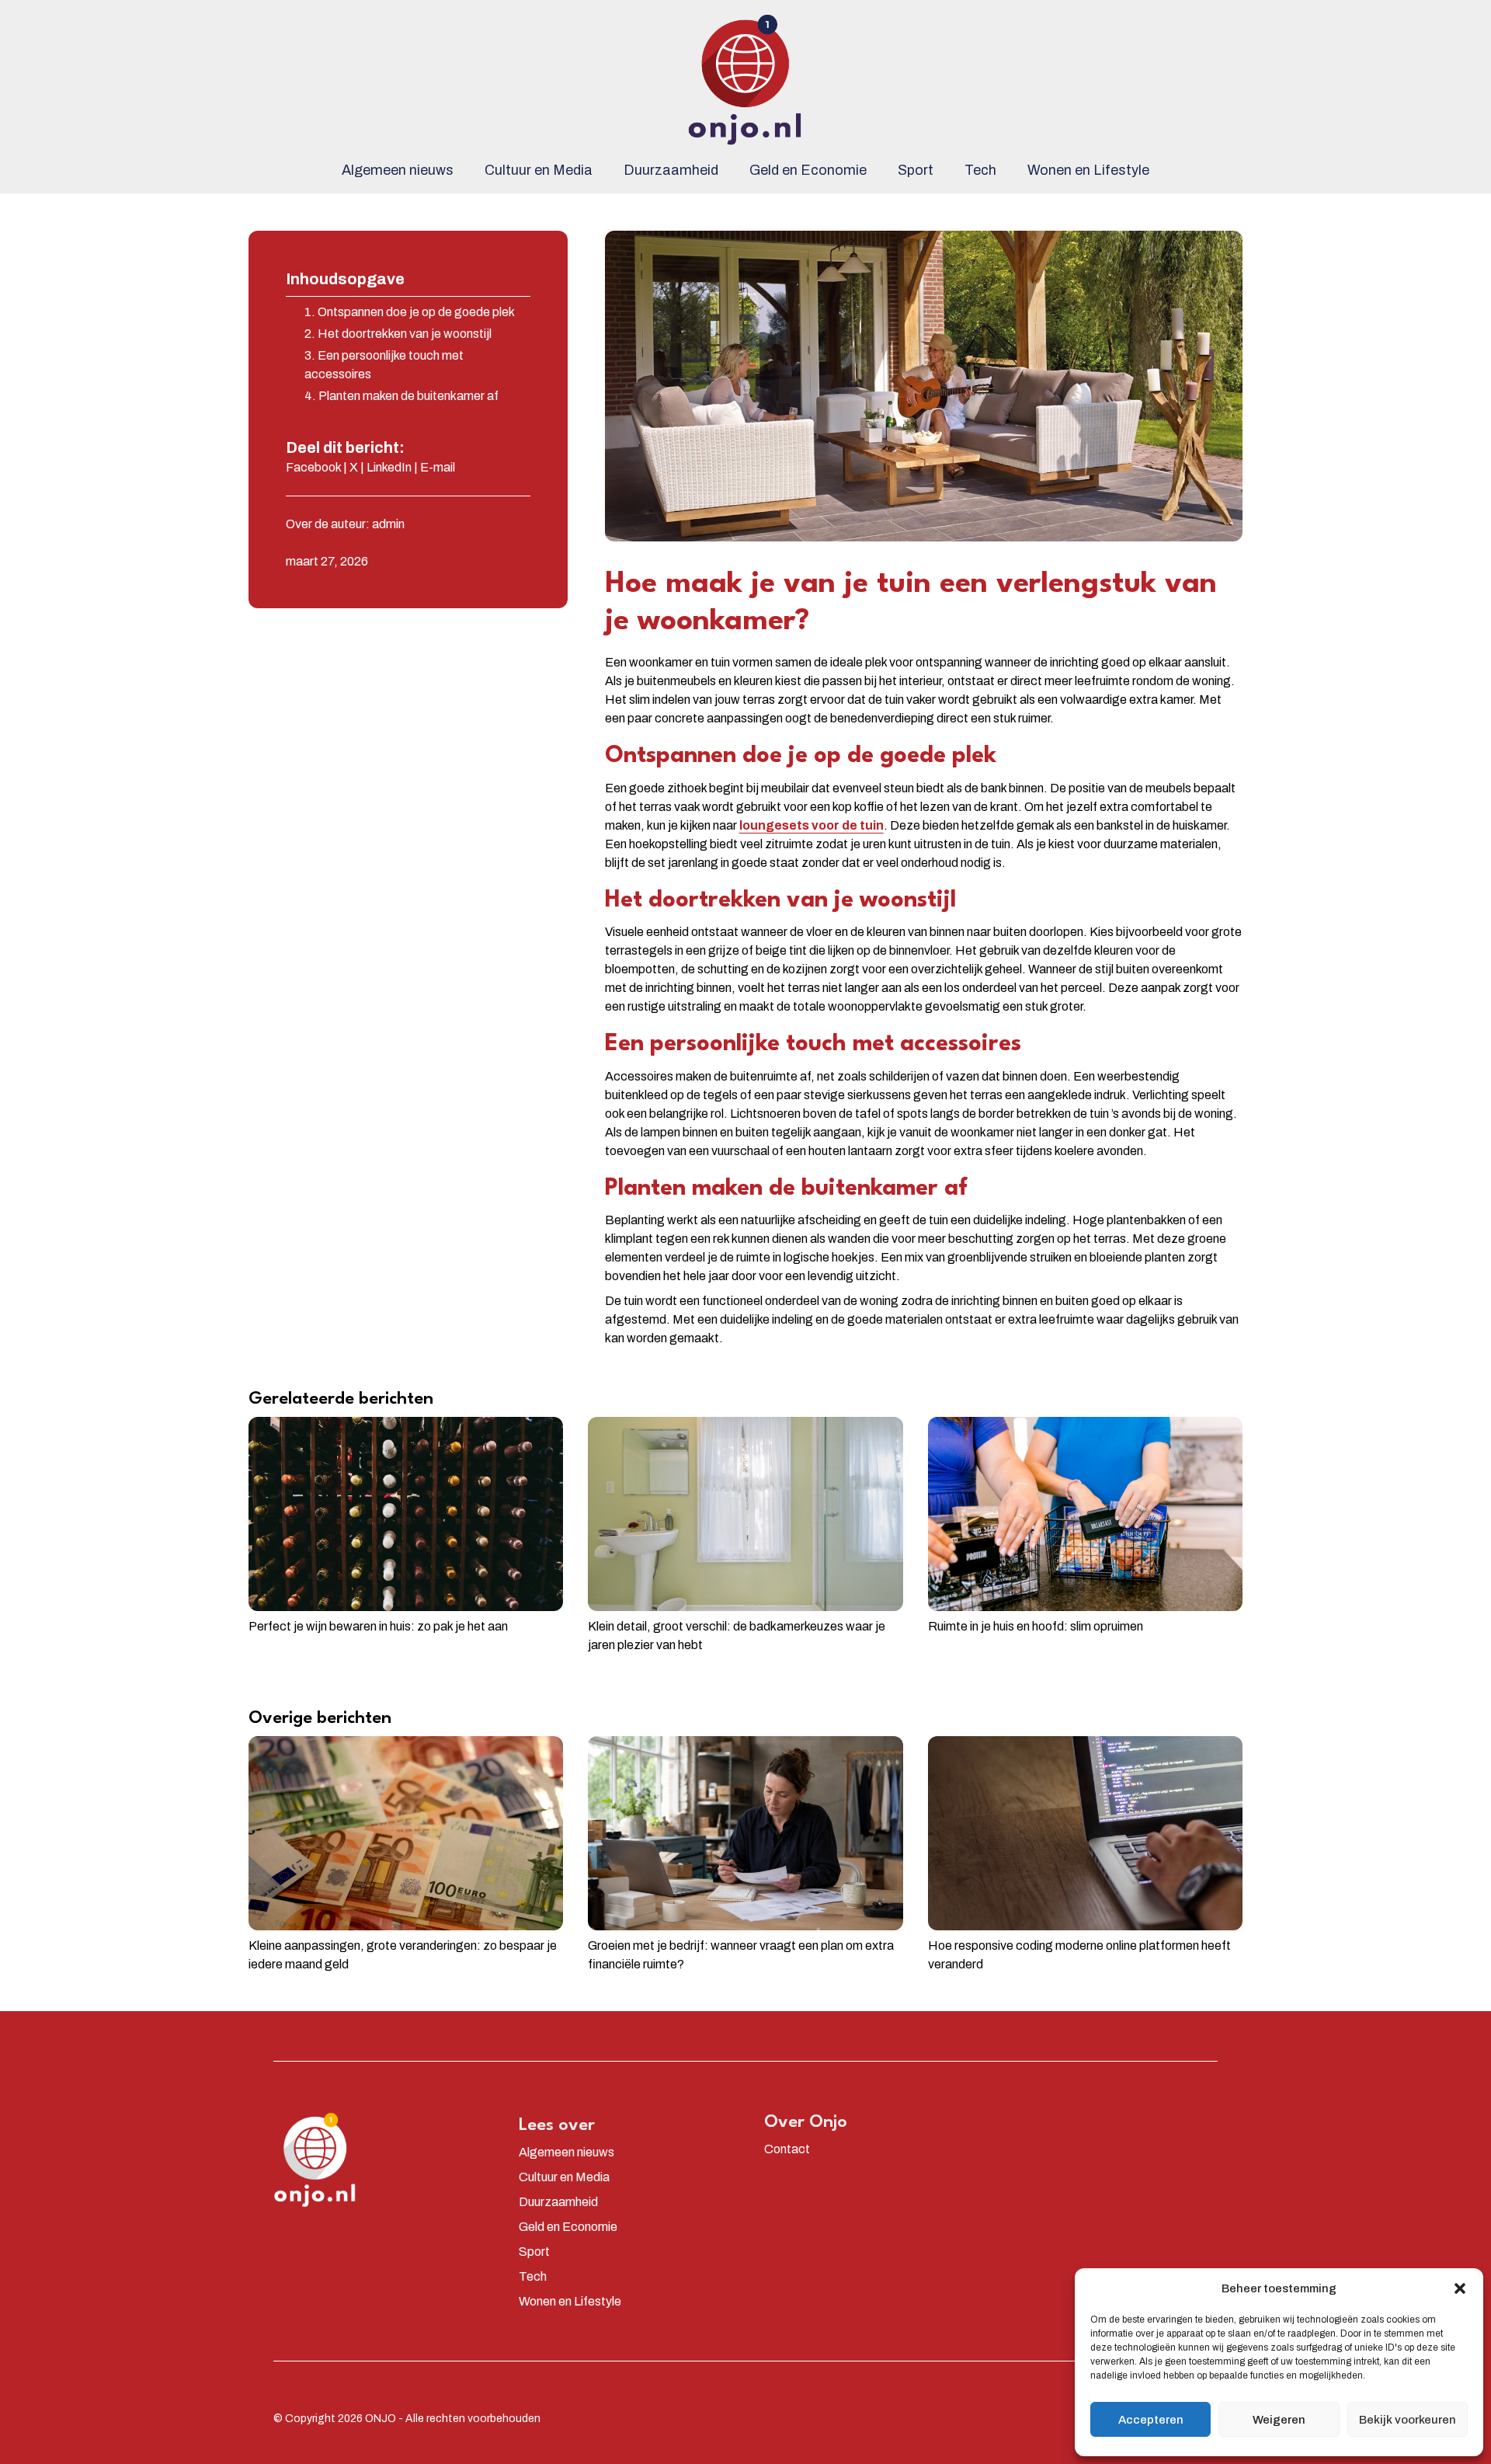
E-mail (438, 467)
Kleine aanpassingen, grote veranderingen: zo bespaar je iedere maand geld (403, 1955)
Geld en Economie (808, 170)
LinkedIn (389, 467)
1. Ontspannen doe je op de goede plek (410, 312)
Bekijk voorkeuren (1408, 2420)
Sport (916, 170)
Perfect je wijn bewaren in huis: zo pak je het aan (378, 1626)
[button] (1460, 2288)
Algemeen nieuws (398, 170)
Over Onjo (806, 2122)
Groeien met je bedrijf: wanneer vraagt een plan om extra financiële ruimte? (741, 1955)
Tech (980, 170)
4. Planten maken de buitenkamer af (401, 396)
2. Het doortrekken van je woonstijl (398, 334)
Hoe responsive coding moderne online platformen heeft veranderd (1079, 1955)
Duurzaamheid (671, 170)
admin (388, 524)
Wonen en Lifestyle (1088, 170)
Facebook (313, 467)
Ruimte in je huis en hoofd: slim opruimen (1036, 1626)
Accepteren (1151, 2420)
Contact (787, 2149)
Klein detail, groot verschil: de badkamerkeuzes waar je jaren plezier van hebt (737, 1636)
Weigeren (1279, 2420)
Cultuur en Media (539, 170)
